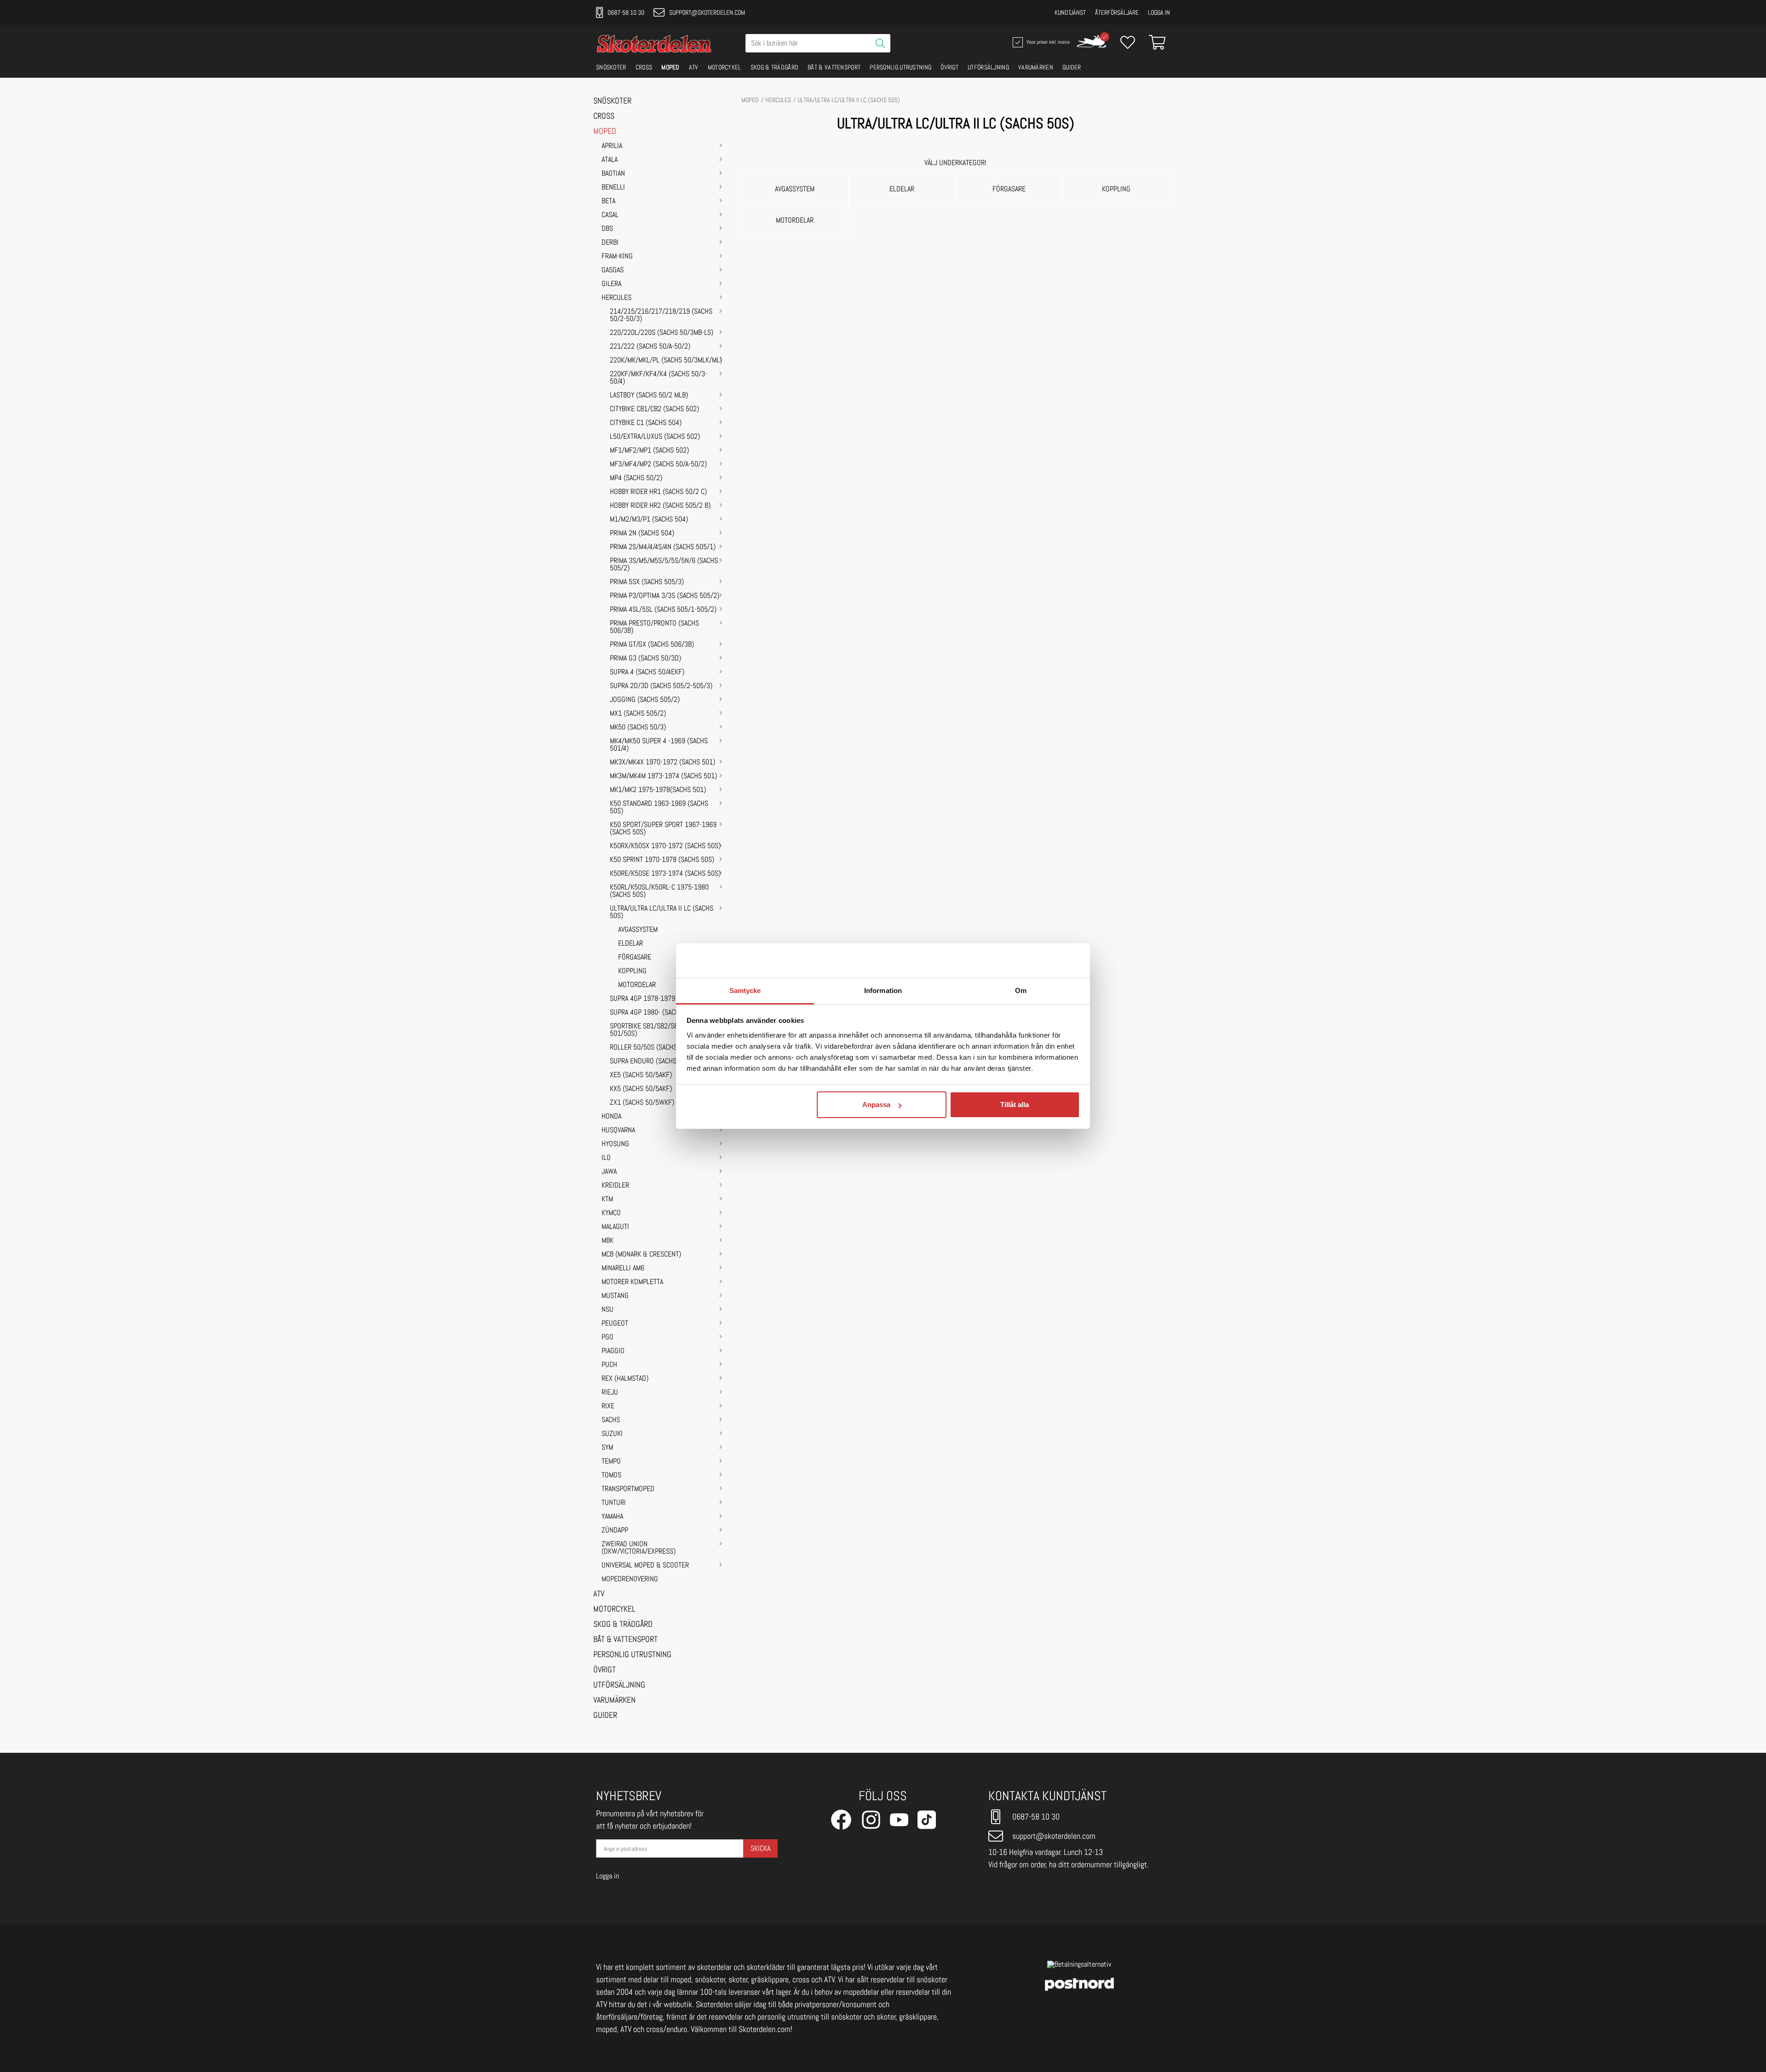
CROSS (644, 67)
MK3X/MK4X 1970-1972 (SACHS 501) (662, 763)
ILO (606, 1158)
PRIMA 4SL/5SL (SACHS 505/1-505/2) (663, 610)
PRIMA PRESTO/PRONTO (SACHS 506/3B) (654, 627)
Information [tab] (883, 990)
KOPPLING (632, 971)
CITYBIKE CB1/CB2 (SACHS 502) (654, 409)
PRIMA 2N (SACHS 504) (642, 534)
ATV (694, 67)
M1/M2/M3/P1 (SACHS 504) (649, 520)
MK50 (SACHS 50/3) (638, 728)
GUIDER (1072, 67)
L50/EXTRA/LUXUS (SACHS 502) (655, 437)
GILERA (611, 284)
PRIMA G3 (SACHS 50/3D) (645, 659)
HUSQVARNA (618, 1131)
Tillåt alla (1015, 1105)
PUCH (609, 1365)
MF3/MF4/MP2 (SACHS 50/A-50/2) (658, 465)
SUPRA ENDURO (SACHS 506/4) (654, 1062)
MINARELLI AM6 (623, 1268)
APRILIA (612, 146)
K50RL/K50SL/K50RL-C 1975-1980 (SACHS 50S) (659, 891)
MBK (608, 1241)
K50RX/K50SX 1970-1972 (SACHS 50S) (665, 846)
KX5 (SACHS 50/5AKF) (641, 1089)
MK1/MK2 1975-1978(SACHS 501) (658, 790)
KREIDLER (615, 1186)
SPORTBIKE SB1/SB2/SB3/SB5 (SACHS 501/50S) (664, 1030)
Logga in (1159, 12)
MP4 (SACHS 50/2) (636, 478)
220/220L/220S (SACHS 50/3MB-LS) (662, 333)
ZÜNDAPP (615, 1531)
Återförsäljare (1117, 12)
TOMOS (611, 1475)
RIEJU (610, 1393)
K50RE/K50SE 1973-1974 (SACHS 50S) (665, 874)
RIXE (608, 1406)
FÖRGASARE (635, 958)
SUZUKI (612, 1434)
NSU (608, 1310)
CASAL (610, 215)
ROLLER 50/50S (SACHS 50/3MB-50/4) (664, 1048)
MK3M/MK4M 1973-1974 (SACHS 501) (663, 776)
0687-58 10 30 (626, 12)
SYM (607, 1448)
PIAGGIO (613, 1351)
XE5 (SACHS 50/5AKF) (641, 1075)
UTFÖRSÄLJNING (988, 67)
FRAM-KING (617, 257)
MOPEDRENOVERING (630, 1579)
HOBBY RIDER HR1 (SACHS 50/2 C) (658, 492)
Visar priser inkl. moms (1047, 41)
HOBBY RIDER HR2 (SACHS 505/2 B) (660, 506)
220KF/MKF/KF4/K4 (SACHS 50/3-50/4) (659, 378)
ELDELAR (631, 944)
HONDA (611, 1117)
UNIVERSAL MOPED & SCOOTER (645, 1566)
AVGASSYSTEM (638, 930)
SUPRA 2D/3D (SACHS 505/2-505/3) (661, 686)
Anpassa (876, 1105)
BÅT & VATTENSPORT (834, 67)
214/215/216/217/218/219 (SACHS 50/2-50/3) (661, 316)
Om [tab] (1021, 990)
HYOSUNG (615, 1144)
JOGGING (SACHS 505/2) (645, 700)
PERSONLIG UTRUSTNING (900, 67)
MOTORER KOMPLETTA (632, 1282)
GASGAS (613, 270)
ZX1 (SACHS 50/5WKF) (642, 1103)
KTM (607, 1200)
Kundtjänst (1070, 12)
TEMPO (611, 1462)
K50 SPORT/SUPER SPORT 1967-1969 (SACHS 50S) (663, 829)
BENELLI (613, 188)
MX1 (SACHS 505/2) (638, 714)
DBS (607, 229)
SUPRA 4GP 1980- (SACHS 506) (654, 1013)
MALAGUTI (615, 1227)
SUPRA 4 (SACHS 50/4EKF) (647, 672)
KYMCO (611, 1213)
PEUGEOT (615, 1324)
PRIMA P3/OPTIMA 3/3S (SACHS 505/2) (665, 596)
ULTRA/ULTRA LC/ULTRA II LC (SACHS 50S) (662, 913)
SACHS (611, 1420)
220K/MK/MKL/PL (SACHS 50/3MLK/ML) (666, 361)
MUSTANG (615, 1296)
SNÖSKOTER (611, 67)
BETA (608, 201)
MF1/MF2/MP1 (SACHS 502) (649, 451)
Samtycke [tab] (745, 990)
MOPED (671, 67)
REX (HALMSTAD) (625, 1379)
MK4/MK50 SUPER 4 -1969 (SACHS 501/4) (659, 745)
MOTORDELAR (637, 985)
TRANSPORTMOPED (628, 1489)
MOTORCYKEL (725, 67)
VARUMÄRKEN (1036, 67)
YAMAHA (612, 1517)
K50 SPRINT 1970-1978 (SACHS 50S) (662, 860)
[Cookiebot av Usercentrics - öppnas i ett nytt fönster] (1040, 960)
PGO (608, 1337)
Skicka (760, 1848)
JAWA (609, 1172)
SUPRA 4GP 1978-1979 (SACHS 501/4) (664, 999)
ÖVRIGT (949, 67)
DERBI (610, 243)
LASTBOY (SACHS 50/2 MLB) (649, 396)
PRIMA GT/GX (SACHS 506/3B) (652, 645)
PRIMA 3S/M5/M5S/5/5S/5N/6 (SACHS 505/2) (664, 565)
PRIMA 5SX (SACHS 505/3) (647, 582)
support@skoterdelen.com (707, 12)
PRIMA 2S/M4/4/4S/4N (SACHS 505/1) (663, 547)
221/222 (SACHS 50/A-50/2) (650, 347)
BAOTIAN (613, 174)
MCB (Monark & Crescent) (641, 1255)
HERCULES (616, 298)
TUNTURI (614, 1503)
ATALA (610, 160)
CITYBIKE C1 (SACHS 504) (646, 423)
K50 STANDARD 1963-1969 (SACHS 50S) (659, 808)
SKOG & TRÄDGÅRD (775, 67)
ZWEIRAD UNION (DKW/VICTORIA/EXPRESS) (639, 1548)
